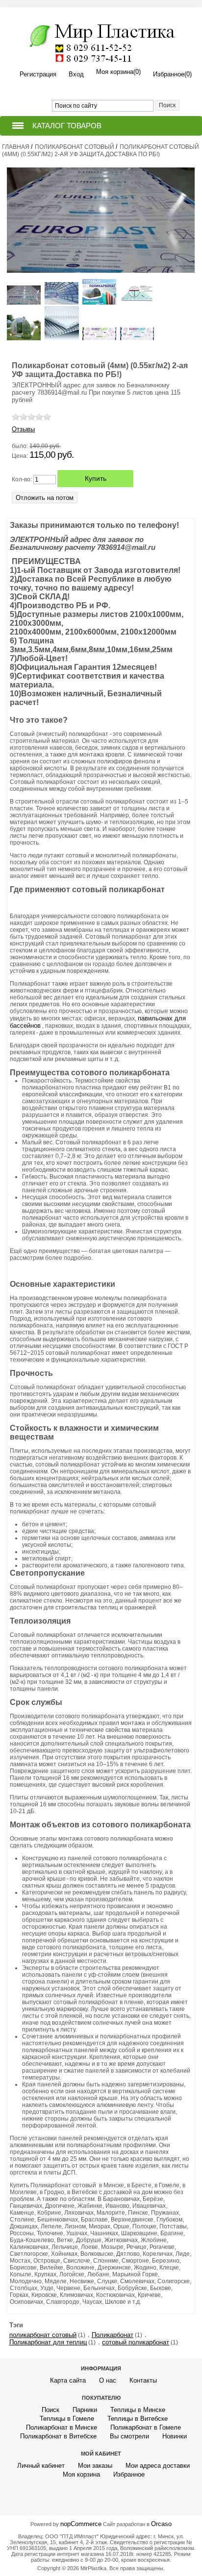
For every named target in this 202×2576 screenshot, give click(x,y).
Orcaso (161, 2524)
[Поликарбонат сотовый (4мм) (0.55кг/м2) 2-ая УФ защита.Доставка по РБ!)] (25, 302)
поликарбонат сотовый (43, 2335)
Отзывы (23, 429)
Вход (76, 74)
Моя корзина (81, 2474)
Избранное (129, 2474)
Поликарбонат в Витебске (58, 2436)
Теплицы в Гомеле (67, 2419)
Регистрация (38, 74)
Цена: (20, 456)
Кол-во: (22, 479)
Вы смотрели (129, 2436)
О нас (108, 2380)
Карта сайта (68, 2380)
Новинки (175, 2436)
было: (20, 446)
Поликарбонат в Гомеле (146, 2427)
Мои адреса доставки (158, 2466)
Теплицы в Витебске (138, 2419)
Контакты (143, 2380)
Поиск (50, 2410)
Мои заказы (95, 2466)
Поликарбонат (113, 2335)
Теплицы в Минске (138, 2410)
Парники (85, 2410)
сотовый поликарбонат (136, 2342)
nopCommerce (81, 2524)
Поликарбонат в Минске (62, 2427)
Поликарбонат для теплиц (48, 2342)
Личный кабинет (41, 2466)
